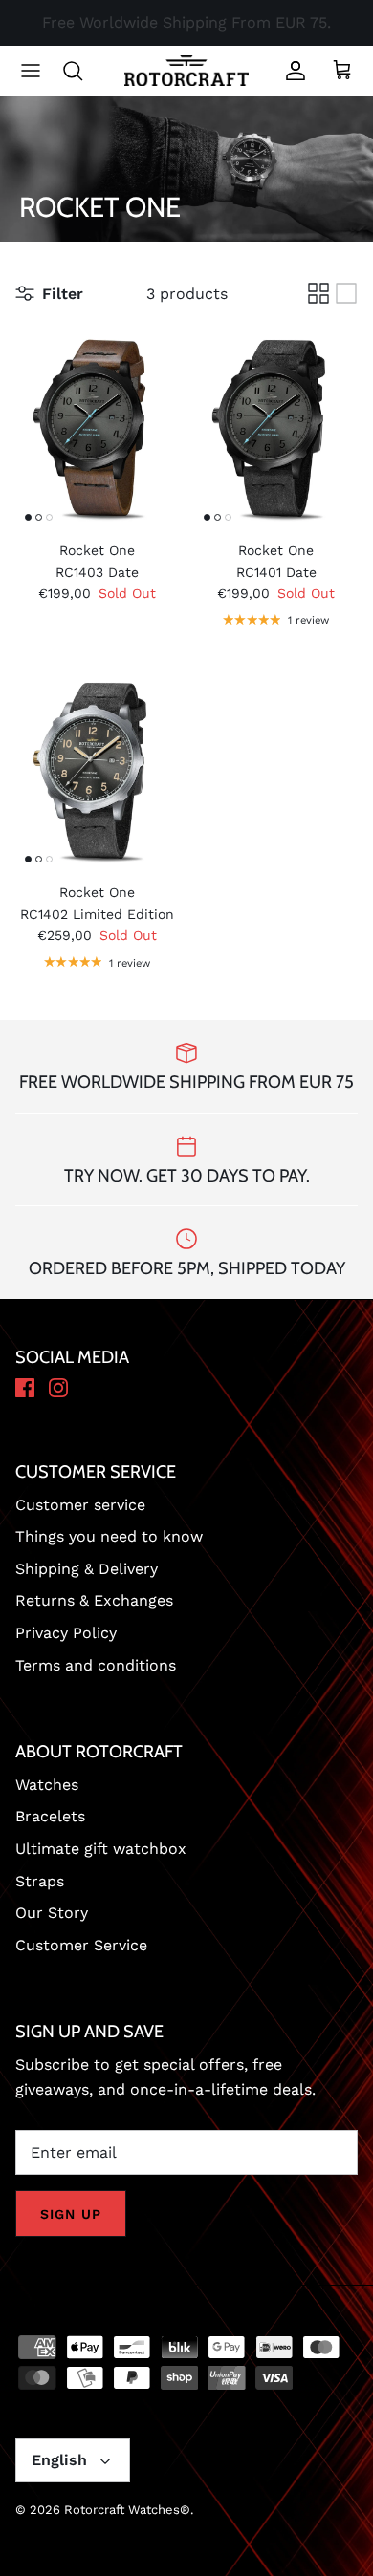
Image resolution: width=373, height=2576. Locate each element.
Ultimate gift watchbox (101, 1849)
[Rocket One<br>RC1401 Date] (276, 428)
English (59, 2460)
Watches (47, 1785)
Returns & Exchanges (94, 1600)
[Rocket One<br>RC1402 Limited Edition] (97, 771)
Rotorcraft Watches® (127, 2510)
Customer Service (81, 1945)
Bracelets (50, 1816)
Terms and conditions (96, 1665)
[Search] (82, 71)
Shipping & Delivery (87, 1569)
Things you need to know (109, 1536)
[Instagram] (58, 1389)
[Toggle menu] (31, 71)
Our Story (52, 1913)
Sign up (71, 2214)
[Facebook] (25, 1389)
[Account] (291, 71)
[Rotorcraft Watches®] (186, 71)
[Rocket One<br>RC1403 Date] (97, 428)
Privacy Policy (66, 1633)
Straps (40, 1881)
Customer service (80, 1505)
